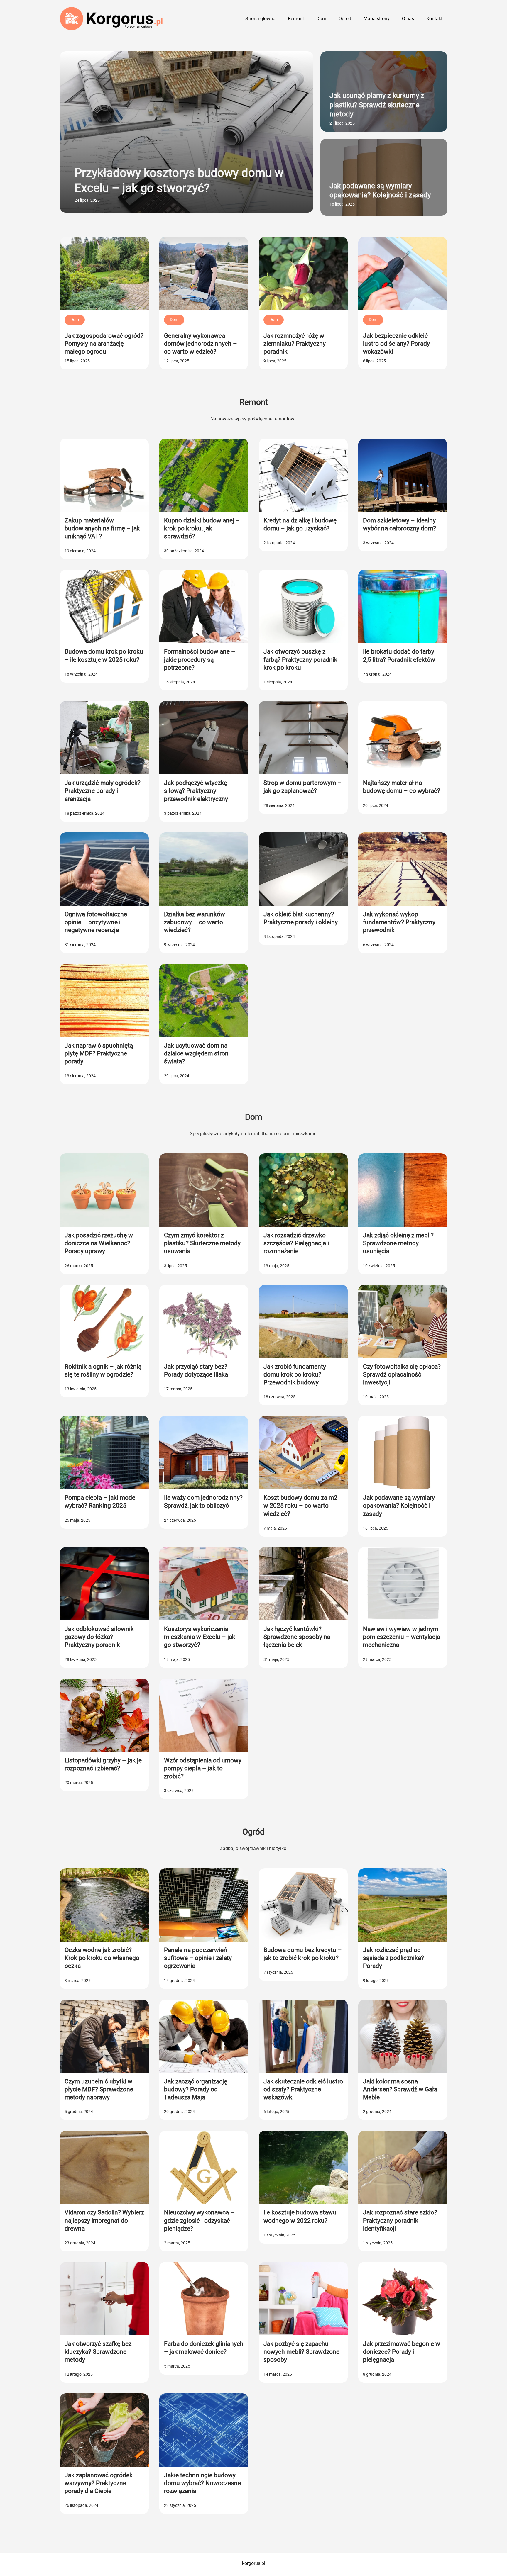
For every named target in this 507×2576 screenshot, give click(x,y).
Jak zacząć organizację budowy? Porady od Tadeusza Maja (196, 2089)
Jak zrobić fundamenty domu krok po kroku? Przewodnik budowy (295, 1375)
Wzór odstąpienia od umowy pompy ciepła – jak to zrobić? (203, 1768)
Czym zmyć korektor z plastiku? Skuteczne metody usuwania (202, 1243)
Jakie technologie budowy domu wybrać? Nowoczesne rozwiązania (202, 2483)
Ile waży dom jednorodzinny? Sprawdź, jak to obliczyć (203, 1502)
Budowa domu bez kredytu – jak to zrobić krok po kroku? (303, 1954)
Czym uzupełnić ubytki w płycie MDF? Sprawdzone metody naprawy (99, 2089)
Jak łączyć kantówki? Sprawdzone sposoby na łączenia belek (297, 1637)
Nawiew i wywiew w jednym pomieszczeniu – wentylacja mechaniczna (402, 1637)
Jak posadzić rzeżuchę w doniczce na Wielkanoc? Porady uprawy (99, 1243)
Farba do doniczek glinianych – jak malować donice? (204, 2348)
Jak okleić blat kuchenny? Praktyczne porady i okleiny (301, 918)
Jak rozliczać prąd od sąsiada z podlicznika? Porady (393, 1958)
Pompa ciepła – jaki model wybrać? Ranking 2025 (101, 1502)
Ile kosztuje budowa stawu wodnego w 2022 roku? (300, 2216)
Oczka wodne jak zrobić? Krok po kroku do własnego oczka (102, 1958)
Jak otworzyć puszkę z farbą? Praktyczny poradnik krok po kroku (300, 660)
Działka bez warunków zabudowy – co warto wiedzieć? (195, 922)
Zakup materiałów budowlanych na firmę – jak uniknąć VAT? (102, 528)
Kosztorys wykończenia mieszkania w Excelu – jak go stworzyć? (200, 1637)
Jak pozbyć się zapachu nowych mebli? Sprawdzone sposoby (301, 2352)
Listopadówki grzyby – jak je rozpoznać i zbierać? (103, 1764)
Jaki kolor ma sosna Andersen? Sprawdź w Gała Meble (400, 2089)
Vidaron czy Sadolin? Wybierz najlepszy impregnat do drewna (104, 2221)
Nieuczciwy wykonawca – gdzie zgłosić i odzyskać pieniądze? (199, 2221)
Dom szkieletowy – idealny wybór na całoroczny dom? (399, 524)
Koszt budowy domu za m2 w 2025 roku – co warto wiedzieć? (300, 1506)
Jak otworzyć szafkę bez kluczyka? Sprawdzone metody (98, 2352)
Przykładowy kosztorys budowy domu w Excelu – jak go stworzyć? (179, 180)
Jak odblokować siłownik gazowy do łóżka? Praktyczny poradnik (99, 1637)
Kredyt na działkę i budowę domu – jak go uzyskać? (300, 524)
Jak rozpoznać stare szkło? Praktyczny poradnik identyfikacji (400, 2221)
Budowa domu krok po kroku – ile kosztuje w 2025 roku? (104, 655)
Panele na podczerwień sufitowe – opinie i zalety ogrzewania (198, 1958)
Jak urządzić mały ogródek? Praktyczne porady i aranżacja (103, 791)
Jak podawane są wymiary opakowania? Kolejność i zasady (380, 190)
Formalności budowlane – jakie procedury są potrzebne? (200, 660)
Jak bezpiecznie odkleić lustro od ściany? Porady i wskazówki (398, 344)
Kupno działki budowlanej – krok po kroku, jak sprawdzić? (202, 528)
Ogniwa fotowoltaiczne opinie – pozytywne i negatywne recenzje (96, 922)
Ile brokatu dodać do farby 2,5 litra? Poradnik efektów (399, 655)
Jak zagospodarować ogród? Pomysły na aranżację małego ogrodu (104, 344)
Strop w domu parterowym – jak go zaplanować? (302, 787)
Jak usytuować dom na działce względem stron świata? (196, 1054)
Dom (75, 320)
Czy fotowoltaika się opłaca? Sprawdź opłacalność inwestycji (402, 1375)
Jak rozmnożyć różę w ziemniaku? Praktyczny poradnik (295, 344)
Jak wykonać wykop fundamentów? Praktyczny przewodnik (399, 922)
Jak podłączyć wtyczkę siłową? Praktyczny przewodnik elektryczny (196, 791)
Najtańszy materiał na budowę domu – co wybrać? (402, 787)
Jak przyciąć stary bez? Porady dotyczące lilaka (196, 1371)
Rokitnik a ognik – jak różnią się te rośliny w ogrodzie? (103, 1371)
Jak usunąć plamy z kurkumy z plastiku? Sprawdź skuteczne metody (377, 105)
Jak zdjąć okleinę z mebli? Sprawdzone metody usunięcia (398, 1243)
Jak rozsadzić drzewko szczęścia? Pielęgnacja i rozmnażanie (296, 1243)
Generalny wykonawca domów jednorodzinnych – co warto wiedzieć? (201, 344)
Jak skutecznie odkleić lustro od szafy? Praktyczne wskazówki (303, 2089)
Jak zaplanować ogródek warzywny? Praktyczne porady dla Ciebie (99, 2483)
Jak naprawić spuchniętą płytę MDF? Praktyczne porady (99, 1054)
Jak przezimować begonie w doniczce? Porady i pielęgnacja (402, 2352)
